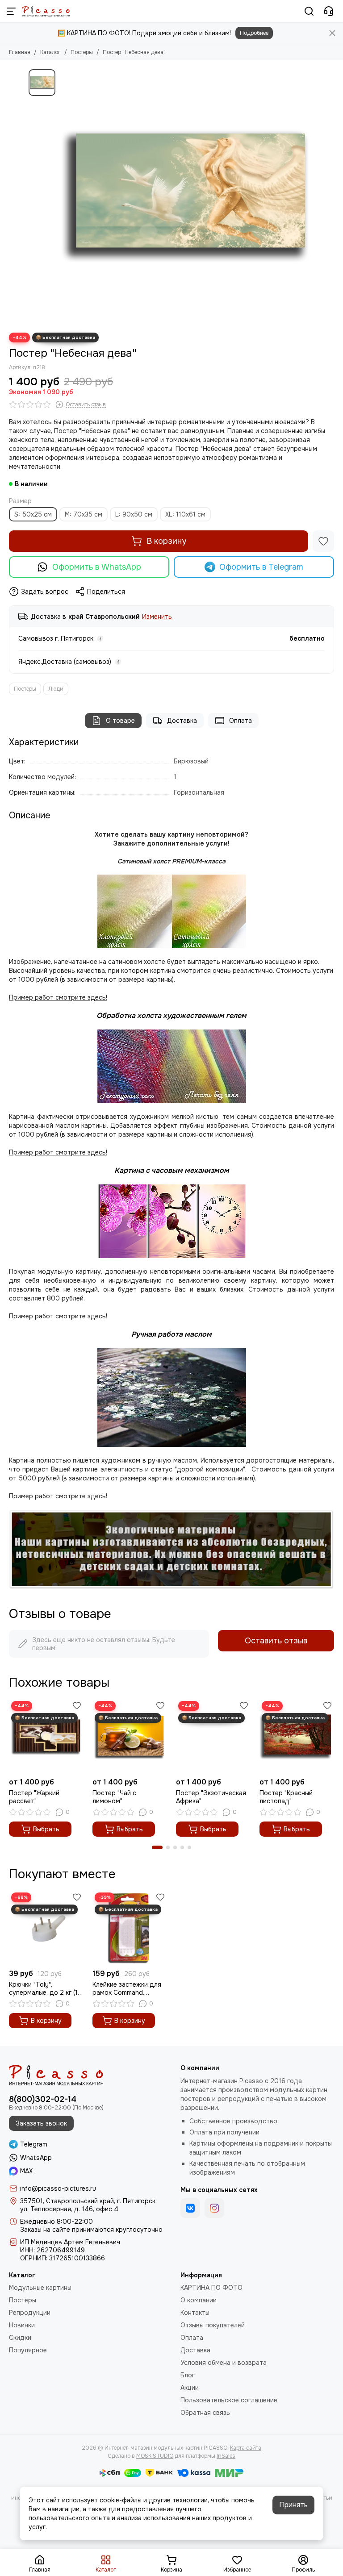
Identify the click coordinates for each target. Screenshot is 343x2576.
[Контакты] (329, 11)
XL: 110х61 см (185, 514)
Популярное (28, 2350)
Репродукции (30, 2313)
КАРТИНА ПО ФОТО (211, 2288)
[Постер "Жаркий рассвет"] (46, 1736)
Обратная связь (205, 2413)
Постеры (82, 52)
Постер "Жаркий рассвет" (34, 1797)
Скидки (20, 2338)
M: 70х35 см (84, 514)
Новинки (22, 2325)
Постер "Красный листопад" (286, 1797)
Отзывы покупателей (213, 2325)
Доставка (182, 721)
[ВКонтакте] (190, 2208)
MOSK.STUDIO (155, 2456)
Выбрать (46, 1829)
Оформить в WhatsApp (97, 567)
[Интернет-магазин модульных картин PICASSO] (46, 11)
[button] (157, 1847)
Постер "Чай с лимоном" (114, 1797)
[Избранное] (323, 541)
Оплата (241, 721)
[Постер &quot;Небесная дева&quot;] (187, 196)
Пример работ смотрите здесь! (58, 1316)
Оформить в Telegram (261, 567)
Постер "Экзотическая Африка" (211, 1797)
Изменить (157, 617)
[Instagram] (214, 2208)
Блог (188, 2375)
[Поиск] (309, 11)
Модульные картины (40, 2288)
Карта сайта (246, 2448)
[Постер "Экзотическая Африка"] (213, 1736)
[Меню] (11, 11)
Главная (20, 52)
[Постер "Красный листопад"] (297, 1736)
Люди (56, 689)
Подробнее (254, 33)
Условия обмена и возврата (224, 2363)
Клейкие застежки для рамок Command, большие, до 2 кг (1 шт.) (128, 1988)
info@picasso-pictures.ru (58, 2188)
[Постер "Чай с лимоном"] (130, 1736)
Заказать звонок (41, 2123)
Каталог (50, 52)
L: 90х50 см (134, 514)
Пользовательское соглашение (229, 2400)
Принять (293, 2505)
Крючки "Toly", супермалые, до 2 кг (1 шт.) (43, 1988)
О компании (199, 2300)
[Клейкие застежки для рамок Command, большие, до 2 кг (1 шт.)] (130, 1928)
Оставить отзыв (276, 1641)
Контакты (195, 2313)
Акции (190, 2388)
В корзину (166, 541)
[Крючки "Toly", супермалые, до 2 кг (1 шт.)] (46, 1928)
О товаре (120, 721)
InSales (226, 2456)
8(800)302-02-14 (43, 2099)
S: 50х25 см (33, 514)
